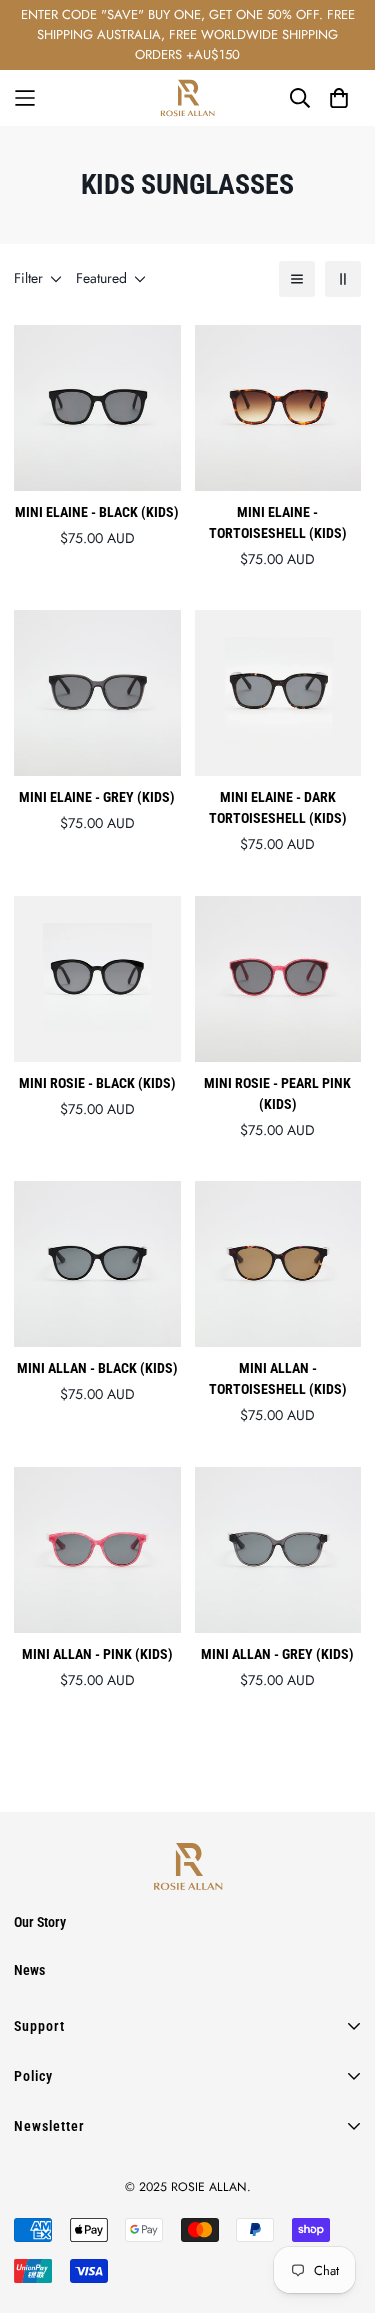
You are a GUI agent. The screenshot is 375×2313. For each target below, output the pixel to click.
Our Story (40, 1922)
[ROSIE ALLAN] (187, 98)
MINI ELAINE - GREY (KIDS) (97, 797)
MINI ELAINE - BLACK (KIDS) (97, 512)
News (29, 1970)
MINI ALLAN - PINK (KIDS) (97, 1654)
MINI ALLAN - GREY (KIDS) (277, 1654)
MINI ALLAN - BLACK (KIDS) (97, 1368)
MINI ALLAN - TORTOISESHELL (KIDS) (278, 1378)
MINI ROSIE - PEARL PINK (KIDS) (277, 1093)
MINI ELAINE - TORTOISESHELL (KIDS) (278, 522)
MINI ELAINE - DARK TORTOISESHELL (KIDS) (278, 807)
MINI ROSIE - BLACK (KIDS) (97, 1083)
